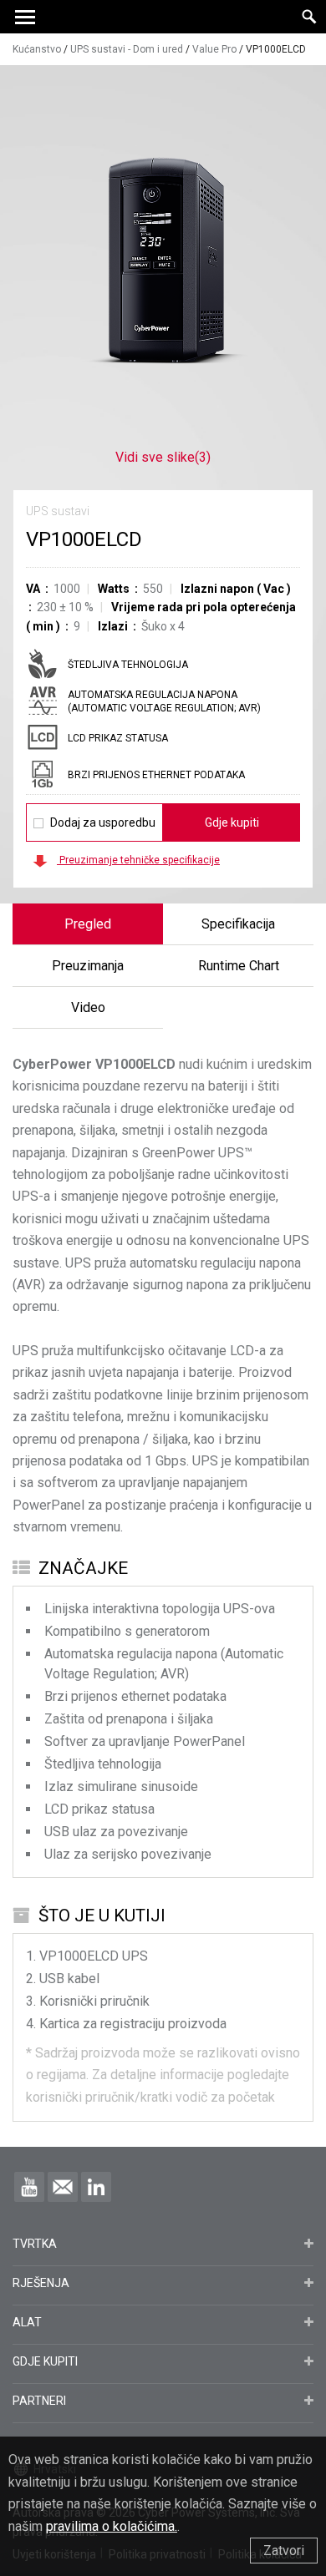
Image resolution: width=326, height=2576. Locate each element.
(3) (163, 457)
